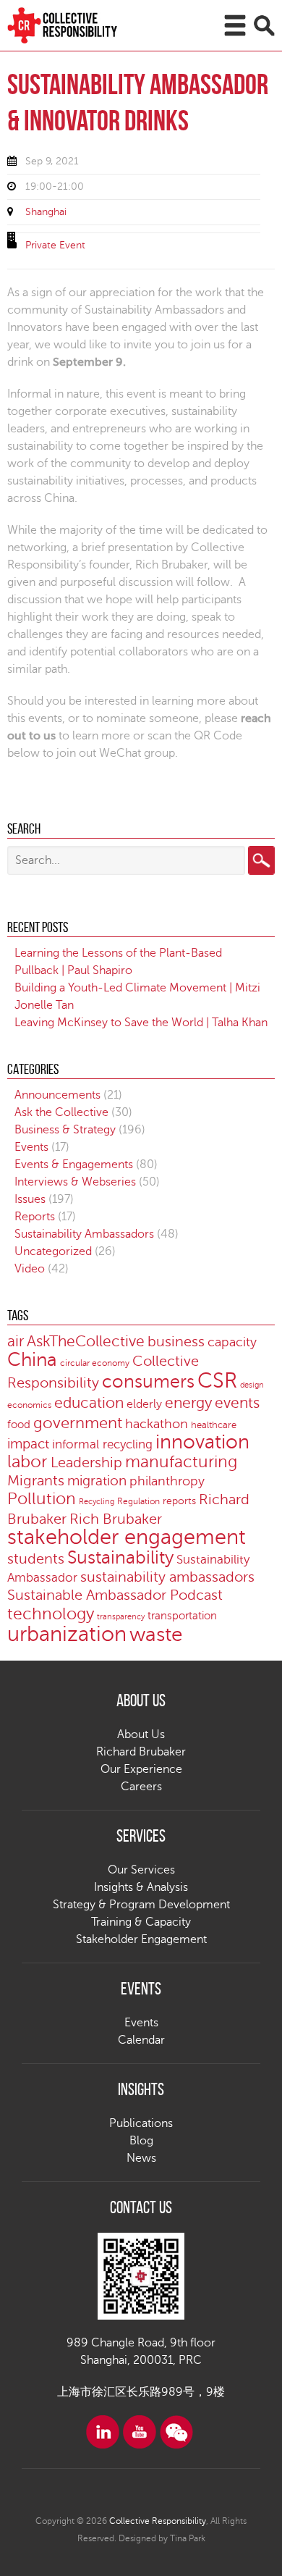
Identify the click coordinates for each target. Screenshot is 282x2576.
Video (30, 1269)
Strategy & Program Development (141, 1905)
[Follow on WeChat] (176, 2432)
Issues (30, 1199)
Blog (141, 2141)
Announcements (57, 1095)
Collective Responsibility (158, 2521)
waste (156, 1635)
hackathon (157, 1424)
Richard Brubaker (141, 1752)
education (89, 1403)
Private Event (55, 245)
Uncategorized (53, 1251)
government (78, 1423)
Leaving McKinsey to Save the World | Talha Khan (141, 1023)
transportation (182, 1616)
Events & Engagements (74, 1165)
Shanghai (46, 212)
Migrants (36, 1481)
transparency (121, 1617)
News (141, 2158)
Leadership (86, 1463)
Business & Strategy (65, 1130)
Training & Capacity (141, 1922)
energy (188, 1403)
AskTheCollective (86, 1342)
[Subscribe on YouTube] (140, 2432)
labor (27, 1462)
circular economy (95, 1363)
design (252, 1385)
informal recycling (102, 1444)
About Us (141, 1734)
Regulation (138, 1502)
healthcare (214, 1425)
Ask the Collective (61, 1112)
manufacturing (181, 1462)
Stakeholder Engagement (141, 1939)
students (36, 1559)
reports (179, 1501)
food (19, 1425)
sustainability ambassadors (167, 1577)
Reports (35, 1217)
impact (28, 1444)
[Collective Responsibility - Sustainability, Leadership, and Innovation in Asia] (73, 25)
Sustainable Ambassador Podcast (115, 1595)
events (237, 1403)
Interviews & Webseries (75, 1182)
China (32, 1360)
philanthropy (167, 1481)
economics (29, 1405)
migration (97, 1481)
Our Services (141, 1870)
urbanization (67, 1634)
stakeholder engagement (127, 1537)
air (16, 1341)
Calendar (141, 2040)
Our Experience (141, 1769)
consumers (148, 1382)
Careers (141, 1787)
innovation (202, 1442)
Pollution (42, 1499)
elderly (144, 1404)
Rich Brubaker (116, 1519)
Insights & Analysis (141, 1887)
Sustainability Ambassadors (84, 1234)
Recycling (97, 1502)
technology (51, 1614)
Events (31, 1147)
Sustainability (120, 1558)
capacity (232, 1342)
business (176, 1342)
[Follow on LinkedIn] (103, 2432)
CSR (217, 1381)
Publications (141, 2123)
